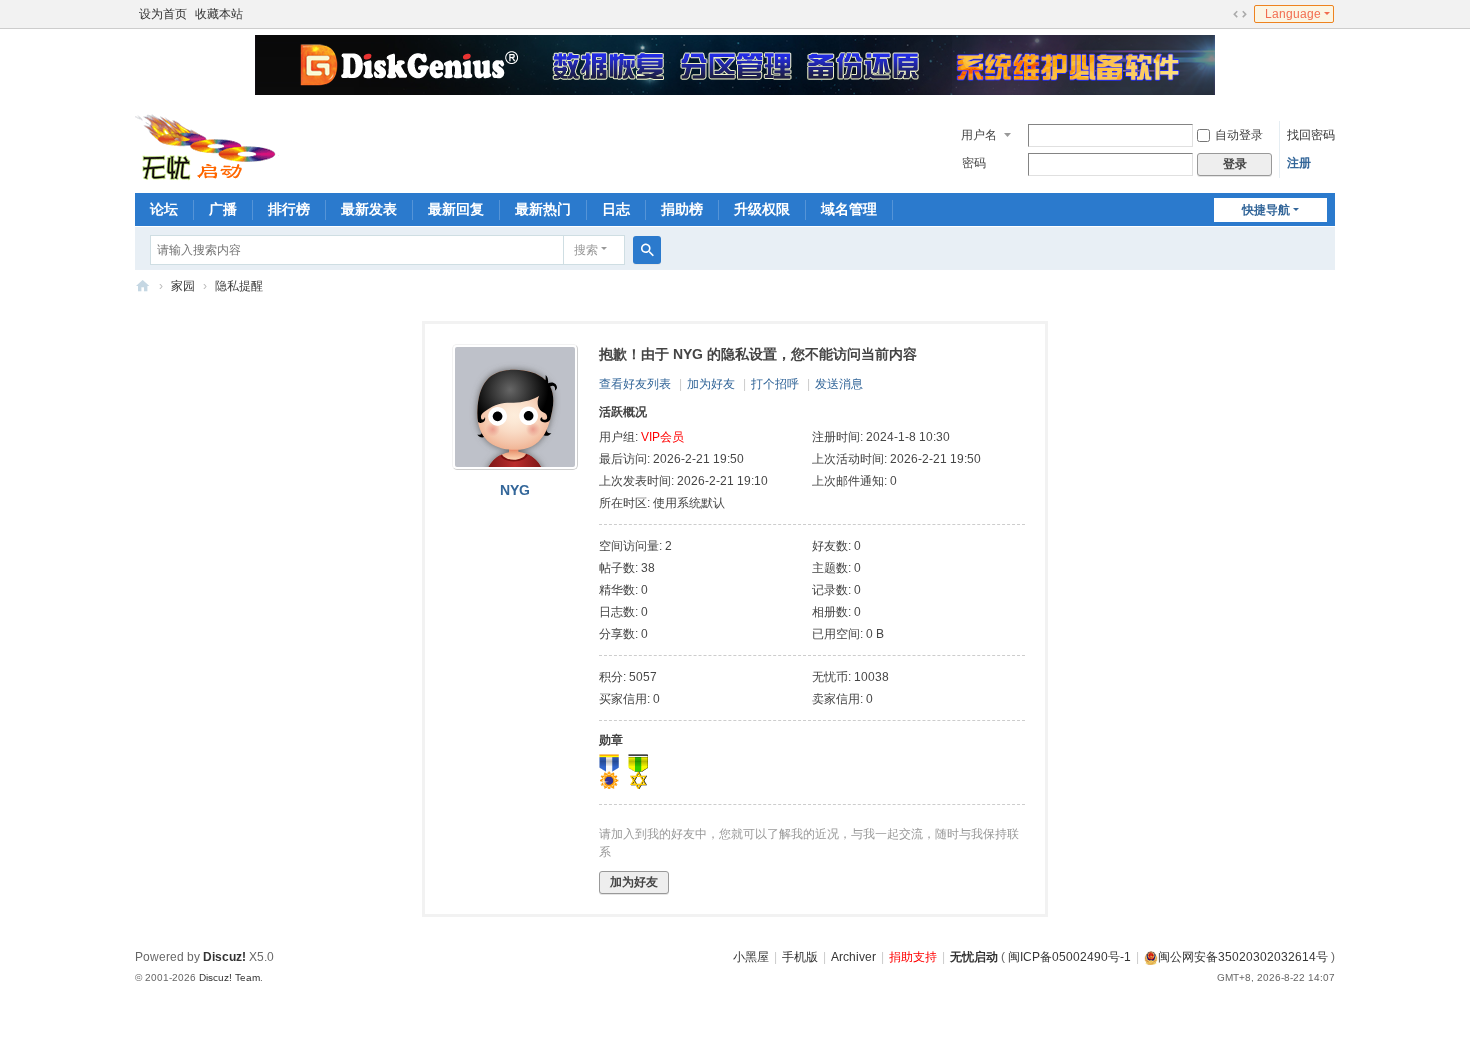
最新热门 (543, 209)
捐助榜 (682, 209)
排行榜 (289, 209)
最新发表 (369, 209)
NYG (515, 490)
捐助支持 (913, 957)
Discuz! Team (229, 977)
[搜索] (647, 250)
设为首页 (163, 14)
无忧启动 (974, 957)
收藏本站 (219, 14)
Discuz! (224, 957)
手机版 (800, 957)
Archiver (853, 957)
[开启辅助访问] (1221, 14)
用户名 (979, 135)
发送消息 (839, 384)
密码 (974, 163)
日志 (616, 209)
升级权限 (762, 209)
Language (1293, 14)
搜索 (586, 250)
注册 (1299, 163)
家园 (183, 286)
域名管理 (849, 209)
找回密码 (1311, 135)
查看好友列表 (635, 384)
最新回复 (456, 209)
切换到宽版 (1240, 14)
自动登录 (1239, 135)
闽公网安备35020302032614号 (1243, 957)
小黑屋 (751, 957)
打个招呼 (775, 384)
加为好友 (711, 384)
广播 (223, 209)
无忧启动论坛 (143, 286)
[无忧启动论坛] (211, 145)
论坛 (164, 209)
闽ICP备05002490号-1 (1069, 957)
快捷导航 (1266, 210)
